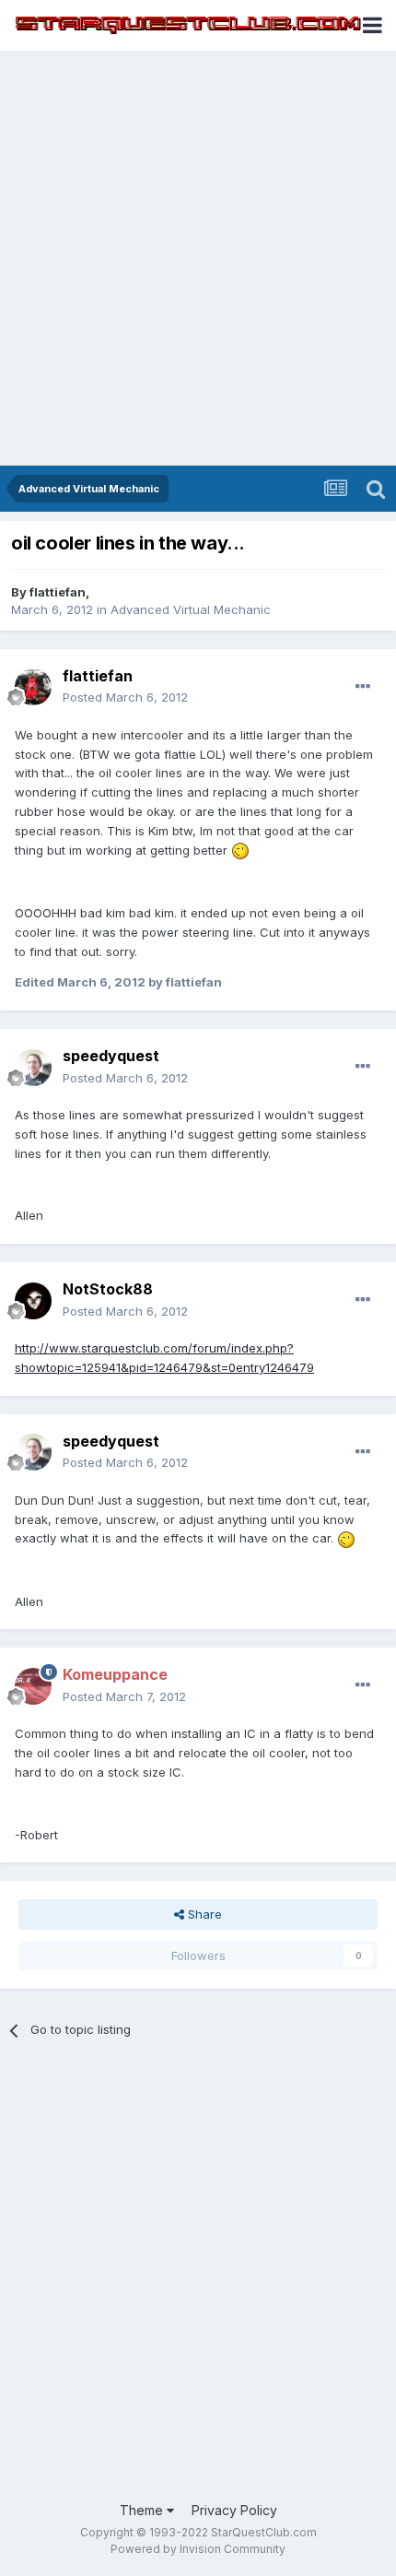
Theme (143, 2510)
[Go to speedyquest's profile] (33, 1068)
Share (203, 1914)
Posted (125, 697)
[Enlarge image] (240, 850)
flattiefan (58, 592)
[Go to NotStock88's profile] (33, 1301)
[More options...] (363, 687)
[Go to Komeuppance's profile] (33, 1686)
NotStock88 (108, 1289)
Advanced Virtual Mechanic (191, 609)
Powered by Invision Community (198, 2549)
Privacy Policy (234, 2510)
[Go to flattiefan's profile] (33, 687)
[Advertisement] (198, 258)
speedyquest (111, 1056)
